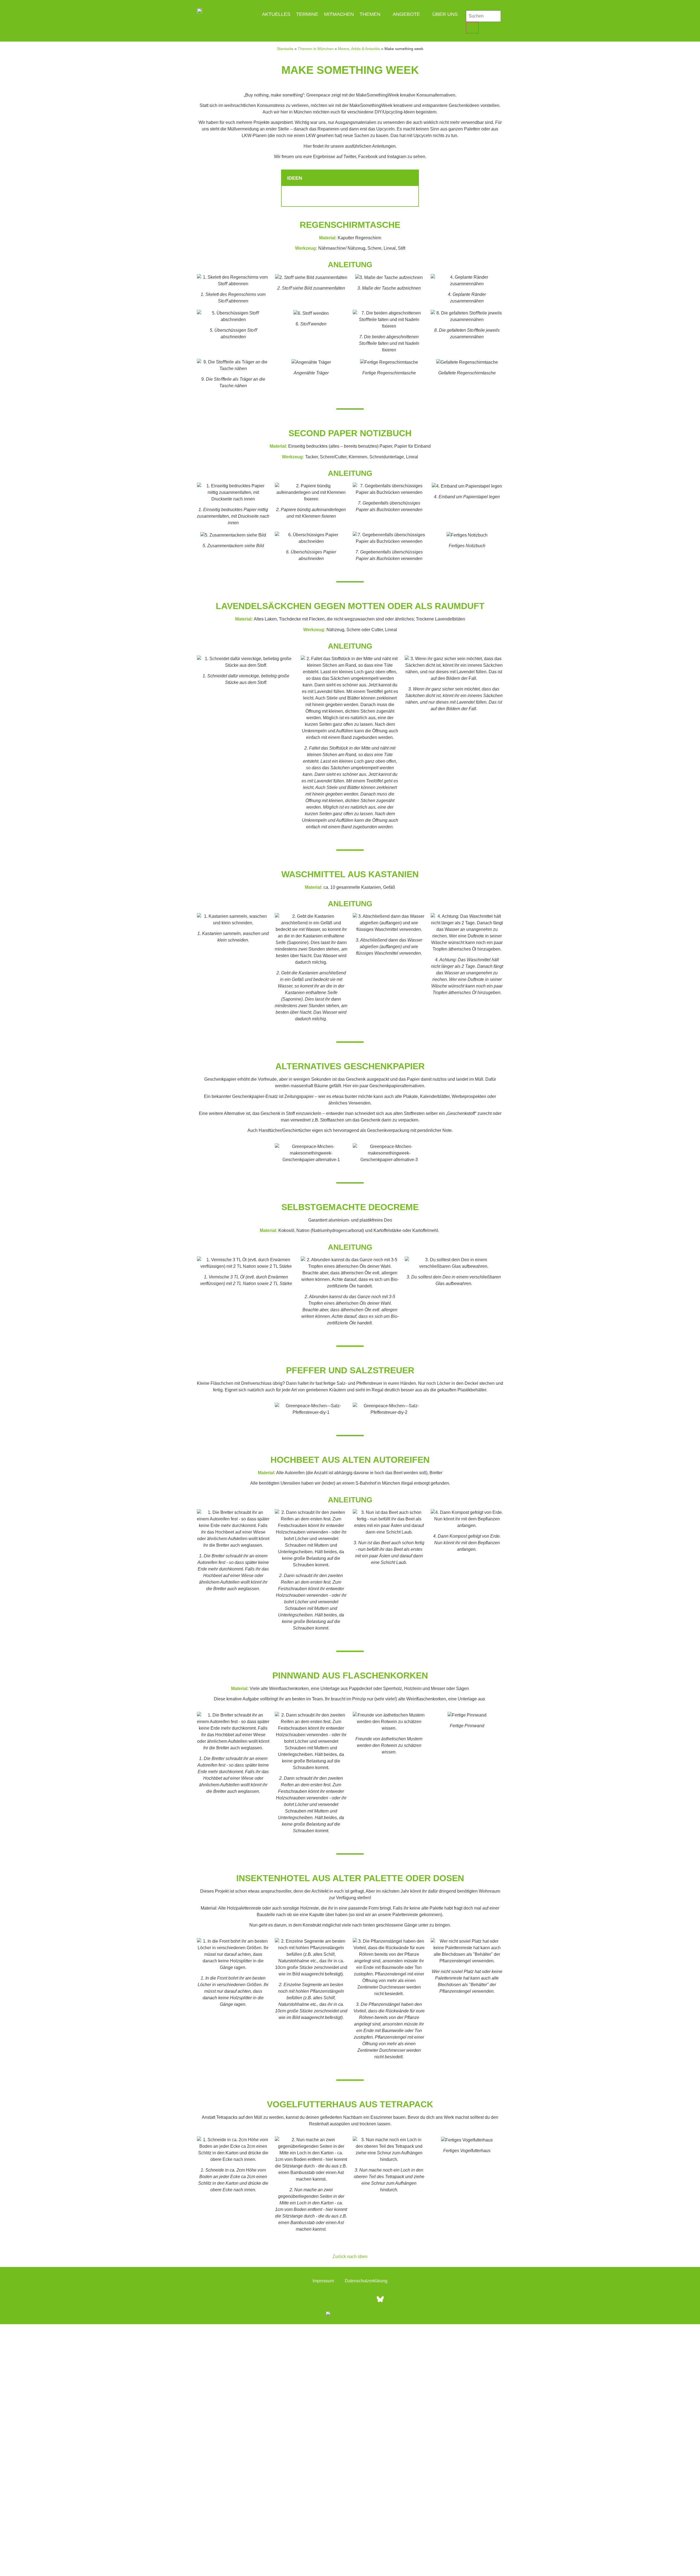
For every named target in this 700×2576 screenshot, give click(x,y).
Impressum (323, 2281)
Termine (307, 14)
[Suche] (472, 28)
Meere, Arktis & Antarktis (359, 49)
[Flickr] (350, 2299)
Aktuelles (276, 14)
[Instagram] (335, 2299)
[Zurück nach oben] (350, 2248)
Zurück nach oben (350, 2256)
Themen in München (316, 49)
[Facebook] (320, 2299)
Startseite (285, 49)
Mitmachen (339, 14)
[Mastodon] (365, 2299)
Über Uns (445, 14)
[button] (411, 178)
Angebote (406, 14)
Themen (370, 14)
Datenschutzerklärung (366, 2281)
